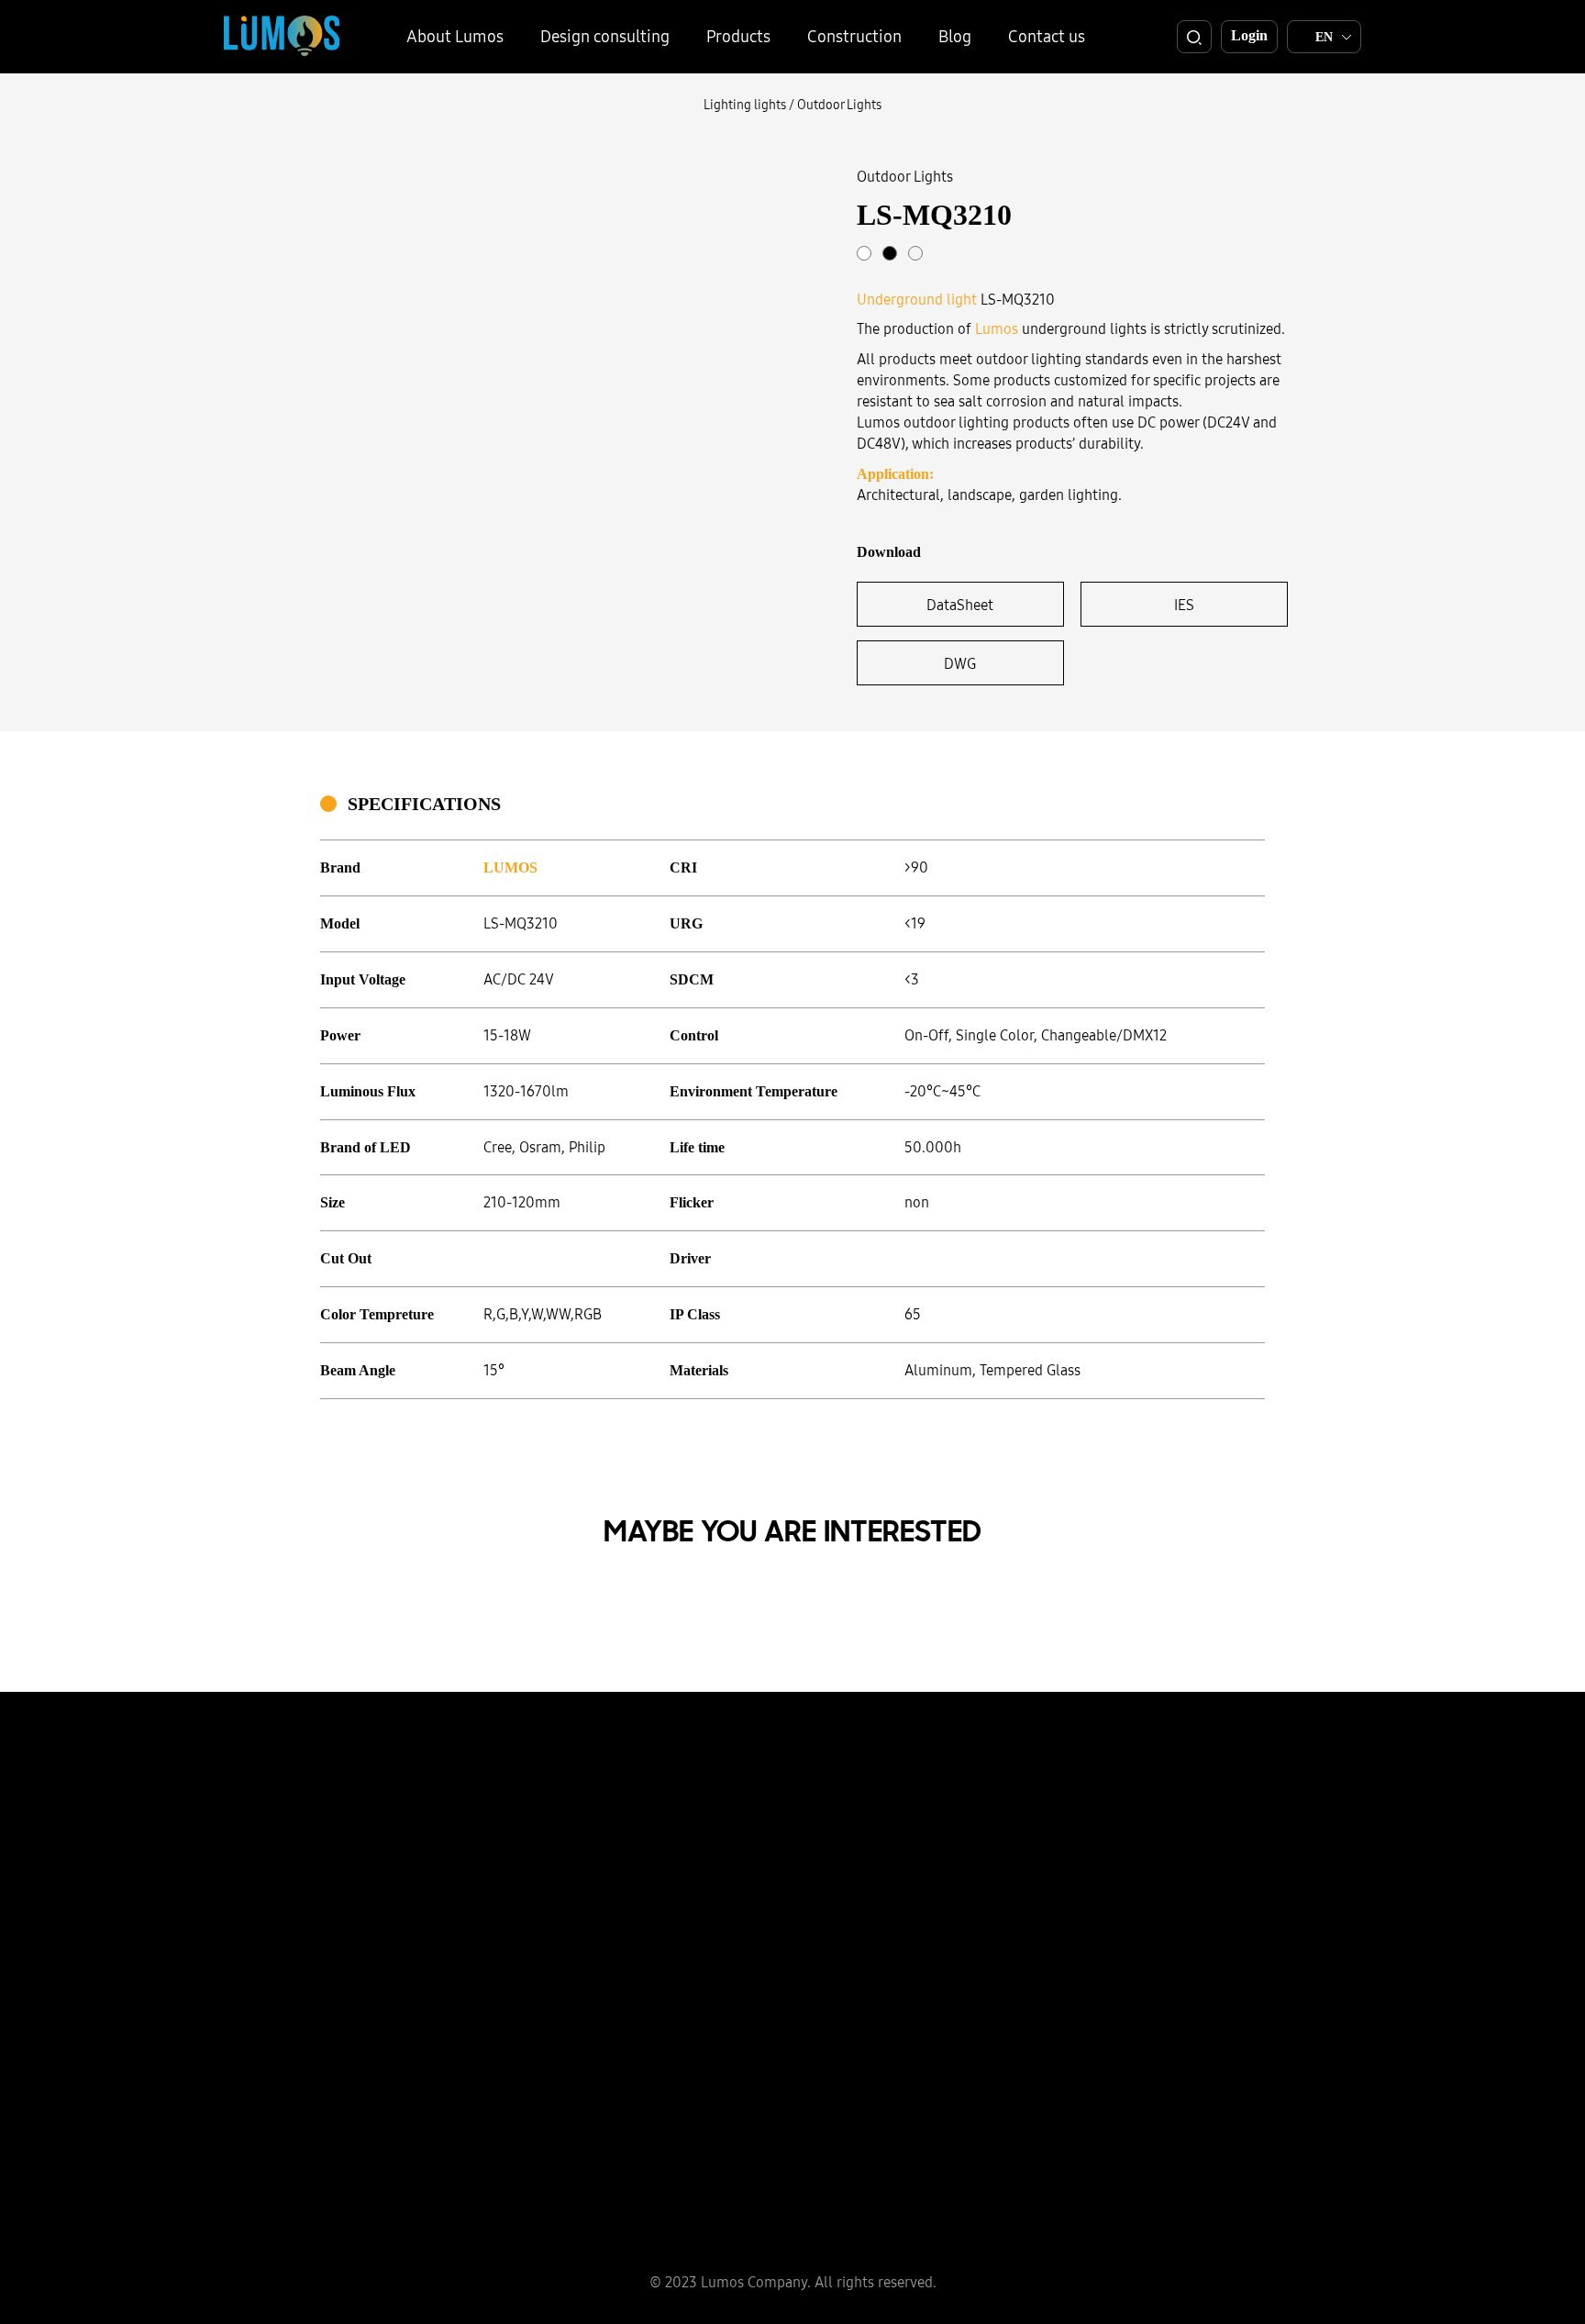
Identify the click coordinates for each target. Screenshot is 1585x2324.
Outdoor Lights (839, 105)
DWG (960, 663)
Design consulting (605, 36)
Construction (854, 36)
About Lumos (455, 36)
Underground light (917, 299)
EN (1324, 37)
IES (1184, 605)
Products (738, 36)
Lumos (997, 328)
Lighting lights (745, 105)
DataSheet (960, 605)
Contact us (1047, 36)
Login (1249, 35)
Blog (955, 36)
